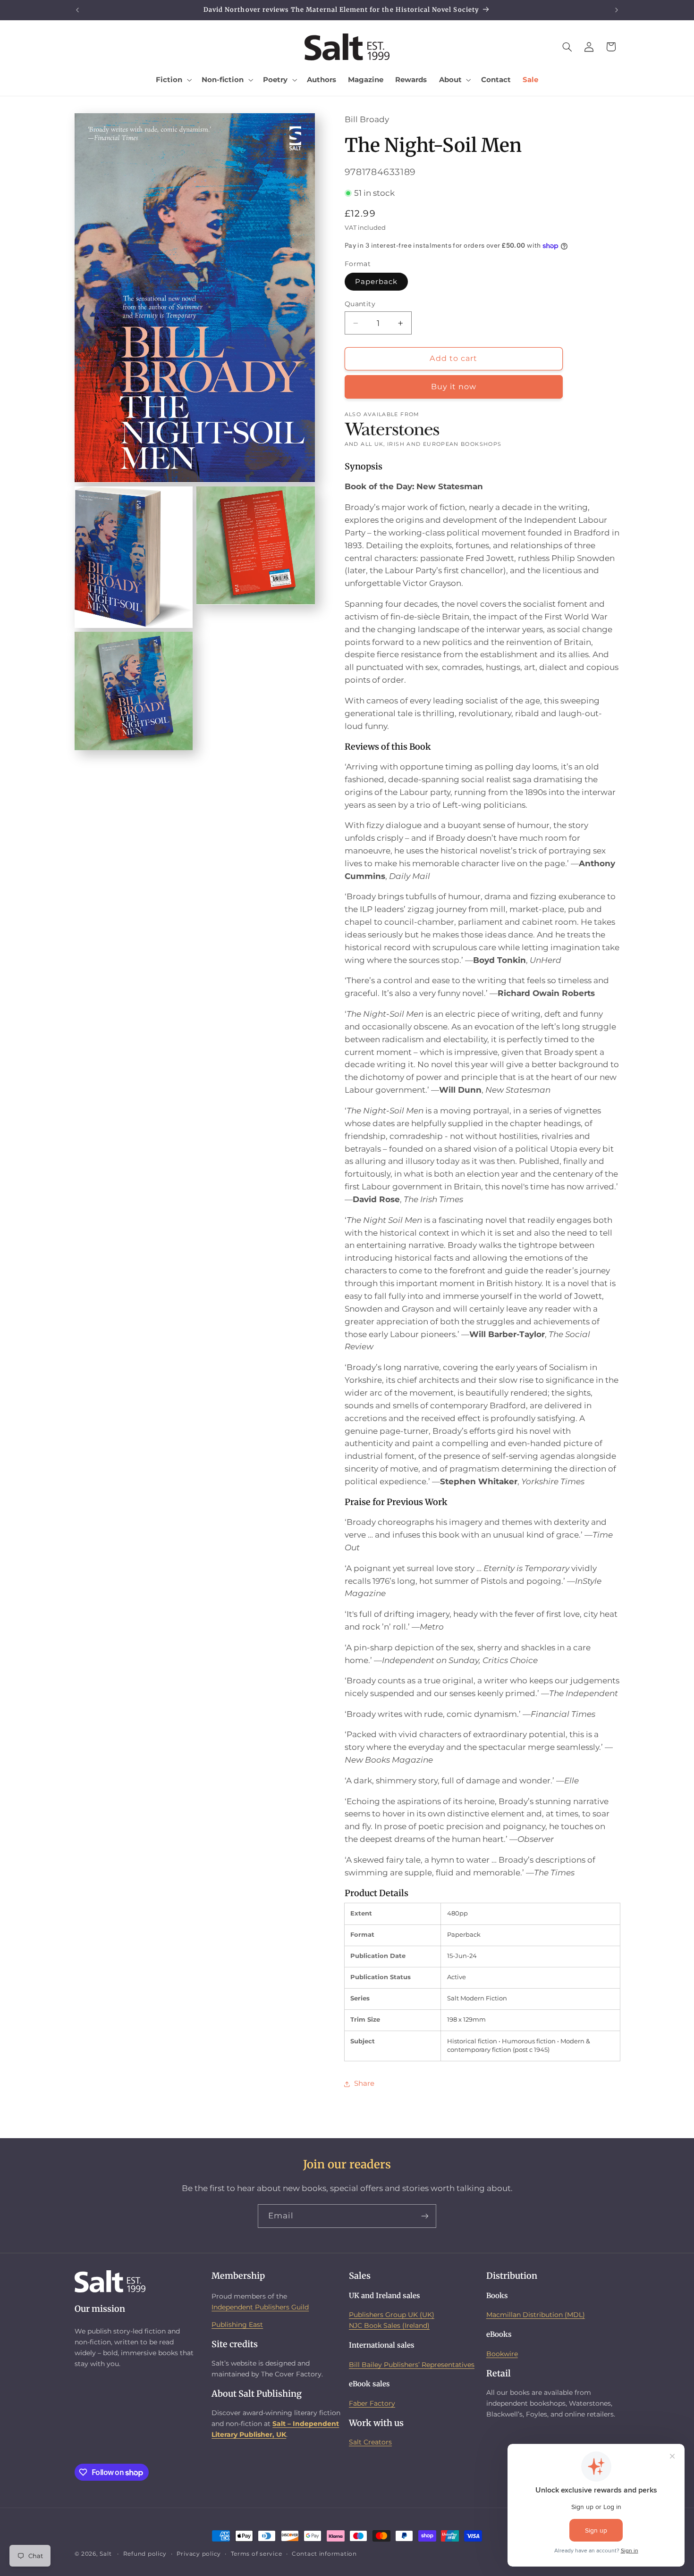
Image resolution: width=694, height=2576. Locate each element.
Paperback (376, 282)
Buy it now (454, 387)
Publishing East (237, 2325)
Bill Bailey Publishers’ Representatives (412, 2365)
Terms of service (257, 2554)
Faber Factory (372, 2403)
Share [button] (364, 2084)
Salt (106, 2554)
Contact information (324, 2554)
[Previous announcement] (77, 10)
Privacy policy (199, 2554)
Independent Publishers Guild (260, 2307)
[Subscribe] (425, 2216)
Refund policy (145, 2554)
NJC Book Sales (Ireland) (389, 2325)
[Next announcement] (617, 10)
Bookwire (502, 2354)
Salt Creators (370, 2442)
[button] (173, 80)
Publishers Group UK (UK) (392, 2315)
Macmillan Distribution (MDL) (536, 2315)
